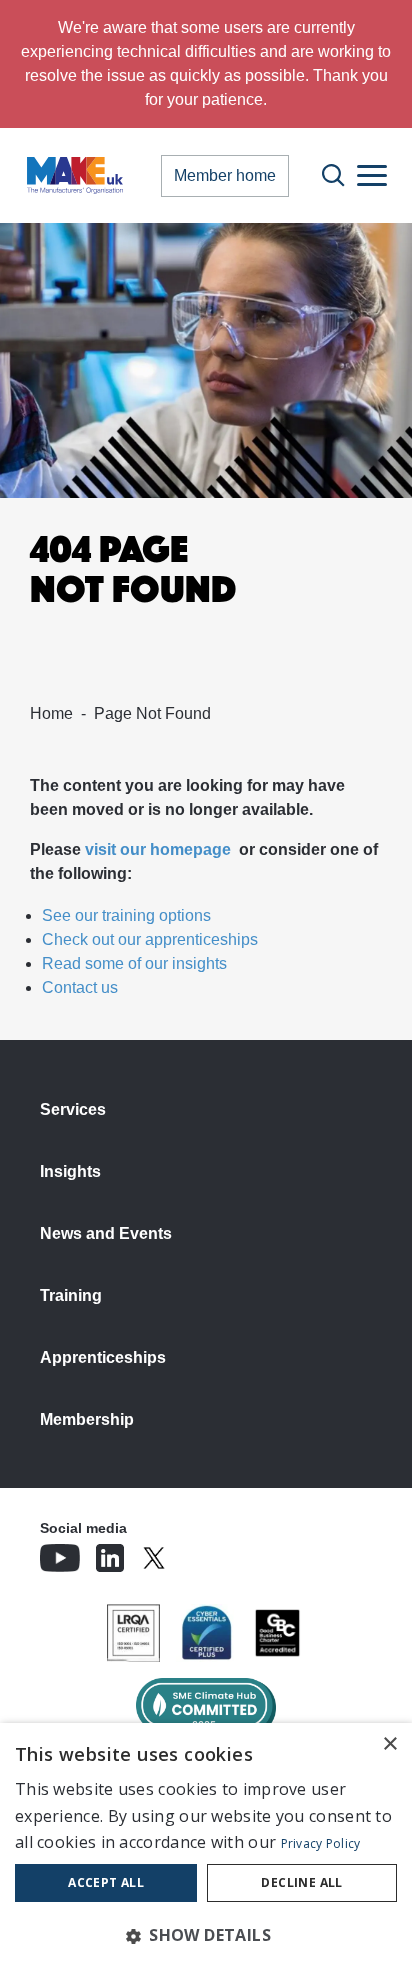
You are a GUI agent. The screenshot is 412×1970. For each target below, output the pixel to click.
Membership (87, 1419)
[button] (206, 1935)
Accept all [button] (106, 1882)
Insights (70, 1171)
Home (51, 713)
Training (71, 1295)
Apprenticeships (103, 1357)
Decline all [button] (301, 1882)
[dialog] (206, 1846)
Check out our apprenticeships (150, 939)
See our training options (126, 915)
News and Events (106, 1233)
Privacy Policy (321, 1843)
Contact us (80, 987)
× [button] (389, 1744)
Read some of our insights (134, 963)
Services (73, 1109)
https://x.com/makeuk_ (210, 1552)
